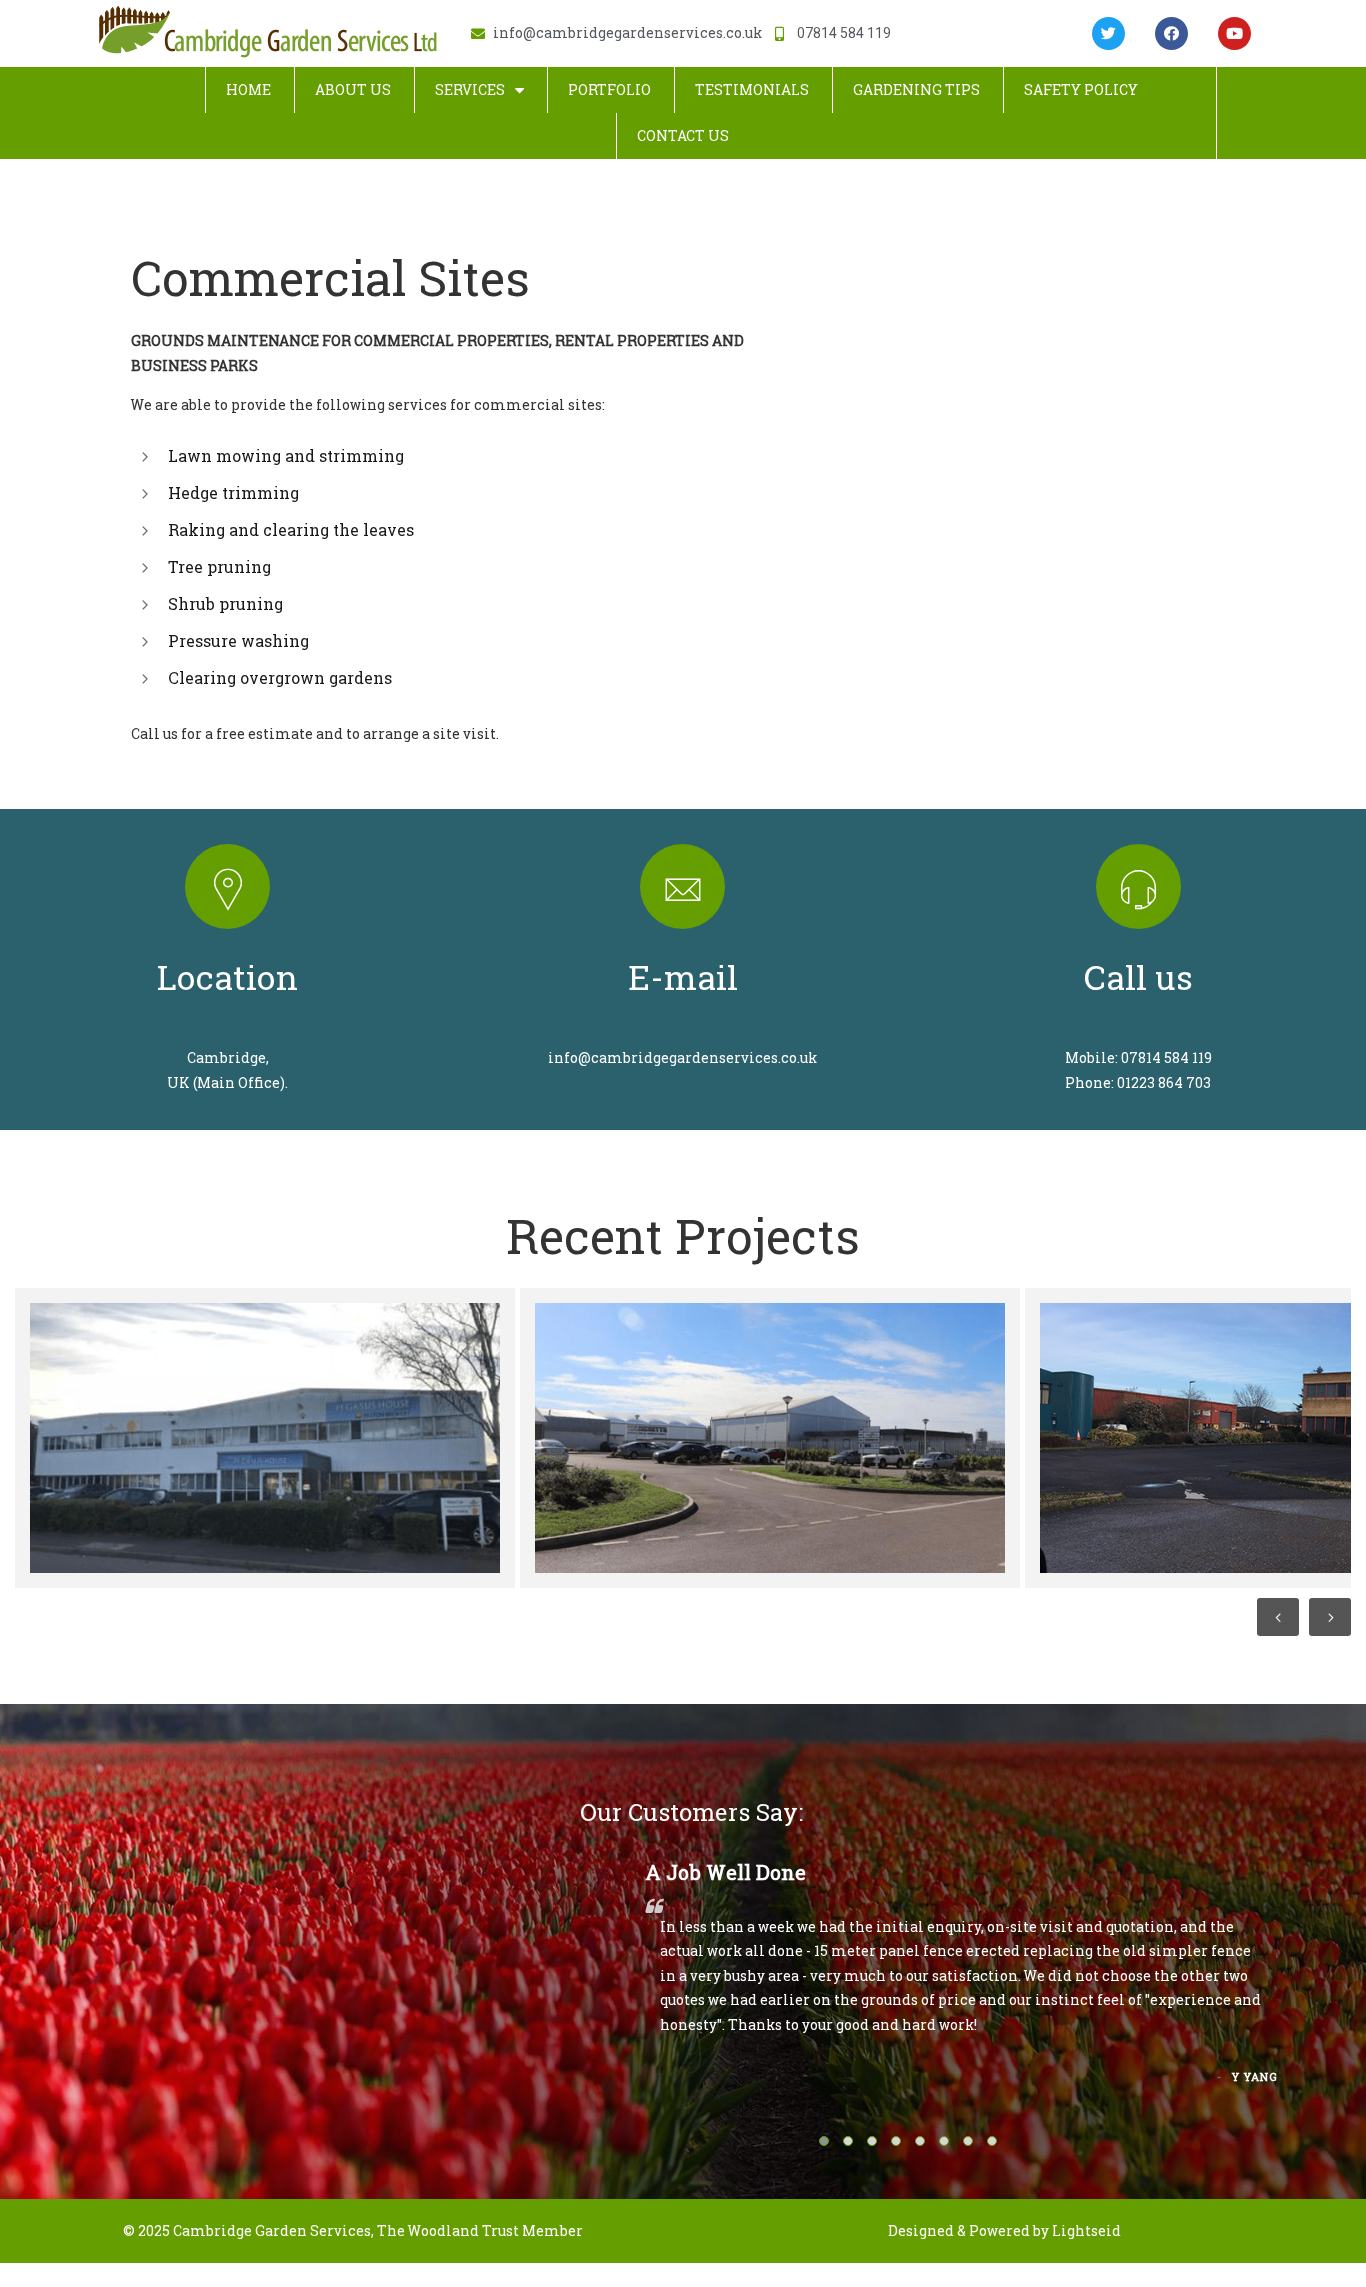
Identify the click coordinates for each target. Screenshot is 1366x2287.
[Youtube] (1234, 33)
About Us (353, 89)
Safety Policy (1081, 89)
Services (470, 89)
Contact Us (683, 135)
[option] (262, 1438)
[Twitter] (1108, 33)
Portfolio (609, 89)
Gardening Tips (916, 89)
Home (248, 89)
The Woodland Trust (448, 2230)
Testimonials (752, 89)
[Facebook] (1171, 33)
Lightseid (1086, 2230)
